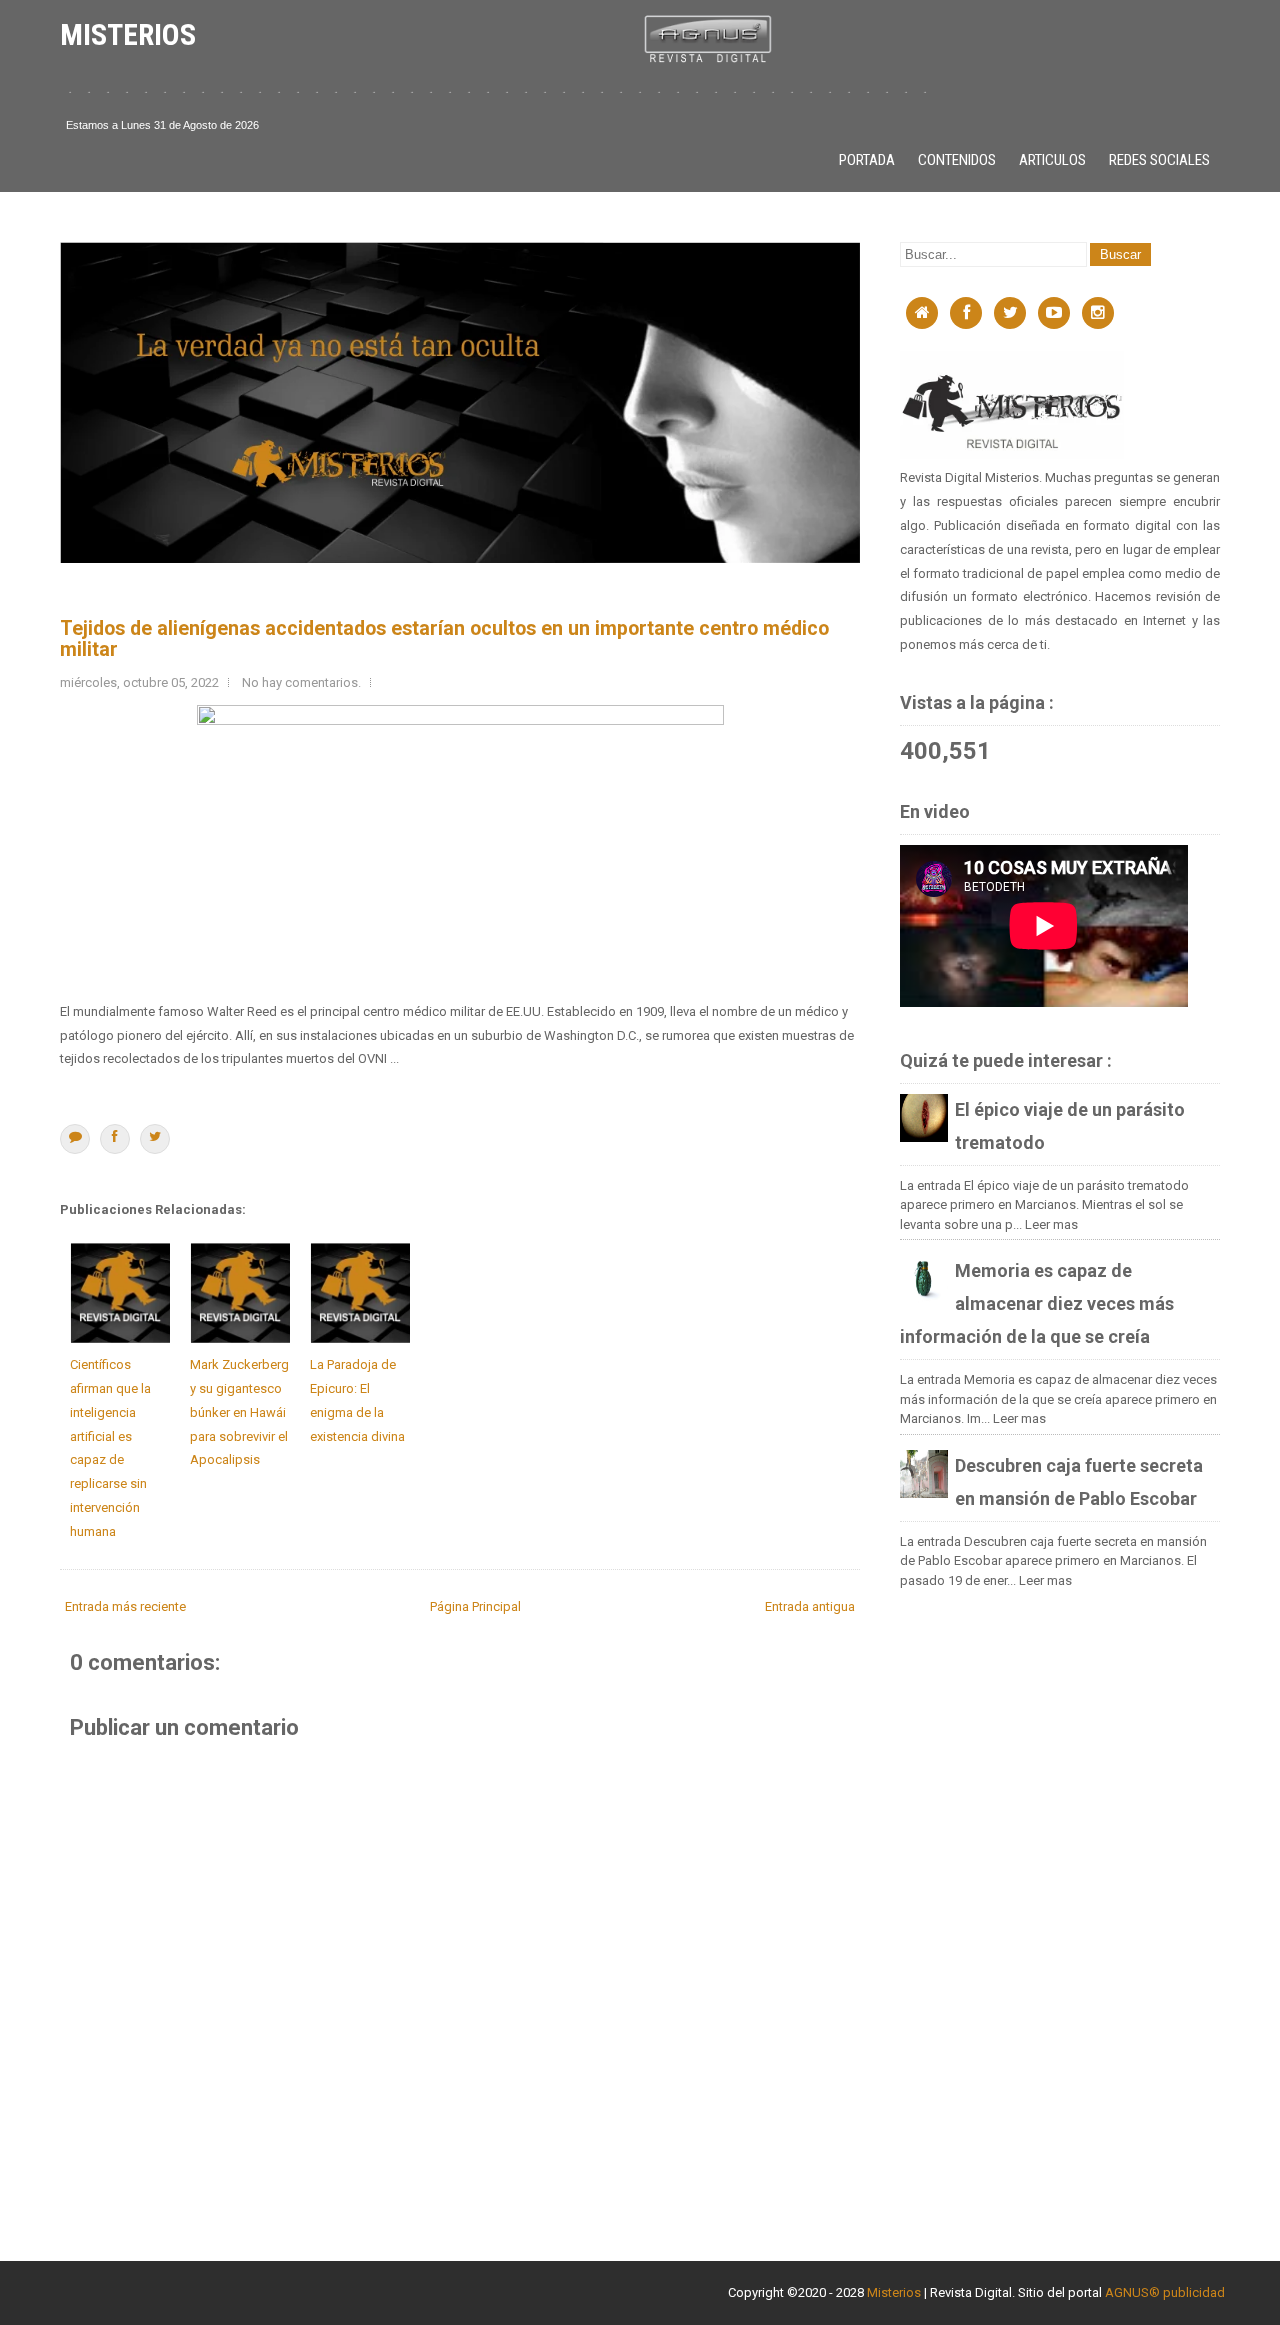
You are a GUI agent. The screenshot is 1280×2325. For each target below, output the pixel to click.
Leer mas (1051, 1224)
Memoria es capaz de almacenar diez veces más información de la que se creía (1037, 1303)
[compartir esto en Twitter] (155, 1139)
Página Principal (475, 1606)
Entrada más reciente (125, 1606)
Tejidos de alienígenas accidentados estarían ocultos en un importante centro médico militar (444, 639)
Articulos (1052, 160)
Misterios (894, 2292)
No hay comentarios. (301, 682)
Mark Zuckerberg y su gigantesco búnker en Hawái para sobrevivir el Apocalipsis (239, 1412)
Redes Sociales (1159, 160)
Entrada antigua (810, 1606)
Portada (867, 160)
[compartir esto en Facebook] (115, 1139)
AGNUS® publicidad (1165, 2292)
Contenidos (957, 160)
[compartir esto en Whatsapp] (75, 1139)
